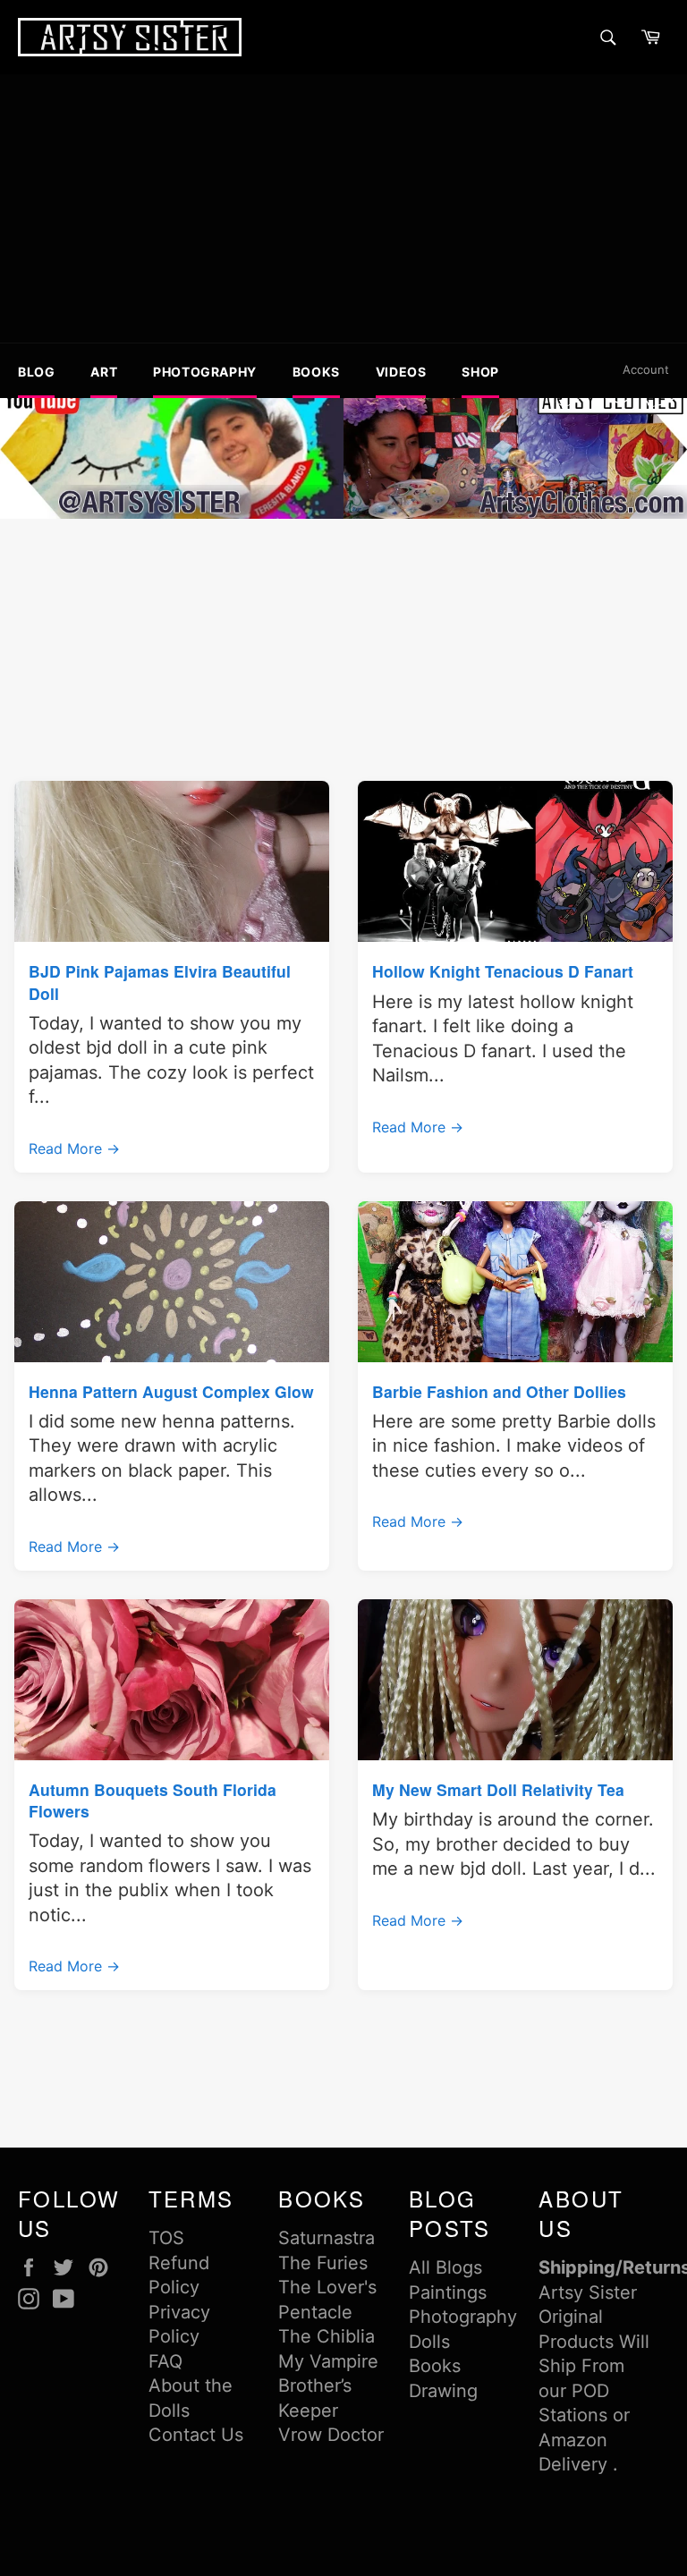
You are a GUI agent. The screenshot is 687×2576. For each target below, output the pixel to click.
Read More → (74, 1148)
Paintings (448, 2292)
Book (430, 2366)
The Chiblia (327, 2336)
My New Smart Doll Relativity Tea (498, 1789)
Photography (463, 2317)
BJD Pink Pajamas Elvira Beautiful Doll (160, 982)
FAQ (165, 2361)
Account (646, 369)
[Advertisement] (343, 208)
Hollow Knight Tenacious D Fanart (503, 971)
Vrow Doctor (331, 2435)
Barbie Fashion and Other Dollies (499, 1391)
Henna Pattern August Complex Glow (171, 1391)
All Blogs (445, 2267)
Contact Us (196, 2435)
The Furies (323, 2263)
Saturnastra (327, 2238)
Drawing (443, 2391)
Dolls (429, 2342)
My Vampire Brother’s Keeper (328, 2386)
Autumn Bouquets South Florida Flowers (153, 1800)
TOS (166, 2238)
